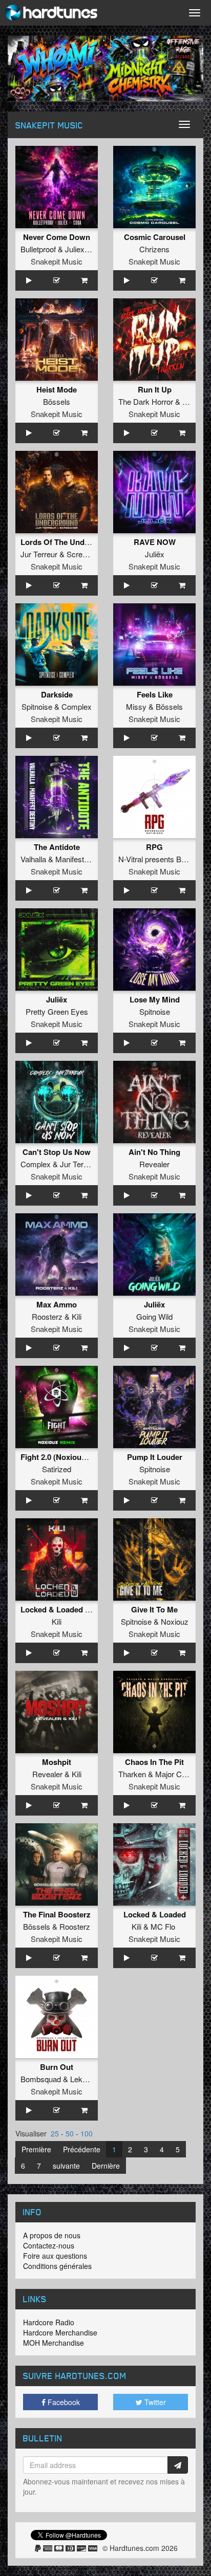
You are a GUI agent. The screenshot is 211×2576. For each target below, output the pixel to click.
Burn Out (57, 2067)
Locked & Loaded (155, 1914)
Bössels (57, 401)
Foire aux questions (55, 2256)
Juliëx (155, 554)
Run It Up (155, 389)
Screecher (84, 554)
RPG (154, 847)
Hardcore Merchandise (60, 2332)
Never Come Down (57, 237)
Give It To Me (154, 1609)
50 (70, 2133)
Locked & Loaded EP (58, 1609)
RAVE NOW (155, 542)
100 (87, 2133)
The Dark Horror (146, 401)
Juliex (75, 249)
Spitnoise (37, 706)
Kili (77, 1316)
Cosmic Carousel (155, 237)
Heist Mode (57, 389)
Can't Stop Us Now (57, 1152)
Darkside (57, 694)
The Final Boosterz (57, 1914)
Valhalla (33, 859)
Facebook (63, 2402)
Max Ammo (57, 1304)
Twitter (154, 2402)
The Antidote (57, 847)
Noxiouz (175, 1621)
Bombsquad (41, 2079)
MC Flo (163, 1926)
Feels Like (155, 694)
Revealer (154, 1164)
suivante (66, 2166)
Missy (136, 706)
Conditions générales (57, 2266)
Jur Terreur (39, 554)
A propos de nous (52, 2235)
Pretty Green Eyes (57, 1011)
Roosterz (47, 1316)
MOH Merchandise (54, 2343)
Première (36, 2149)
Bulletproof (38, 249)
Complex (77, 706)
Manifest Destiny (83, 859)
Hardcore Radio (49, 2322)
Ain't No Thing (154, 1152)
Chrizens (154, 249)
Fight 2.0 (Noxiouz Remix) (67, 1457)
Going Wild (154, 1316)
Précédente (82, 2149)
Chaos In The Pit (154, 1762)
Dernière (106, 2166)
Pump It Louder (155, 1457)
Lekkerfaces (91, 2079)
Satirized (57, 1469)
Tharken (132, 1774)
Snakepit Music (57, 261)
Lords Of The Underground (69, 542)
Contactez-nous (49, 2245)
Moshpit (57, 1762)
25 (55, 2133)
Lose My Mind (155, 999)
